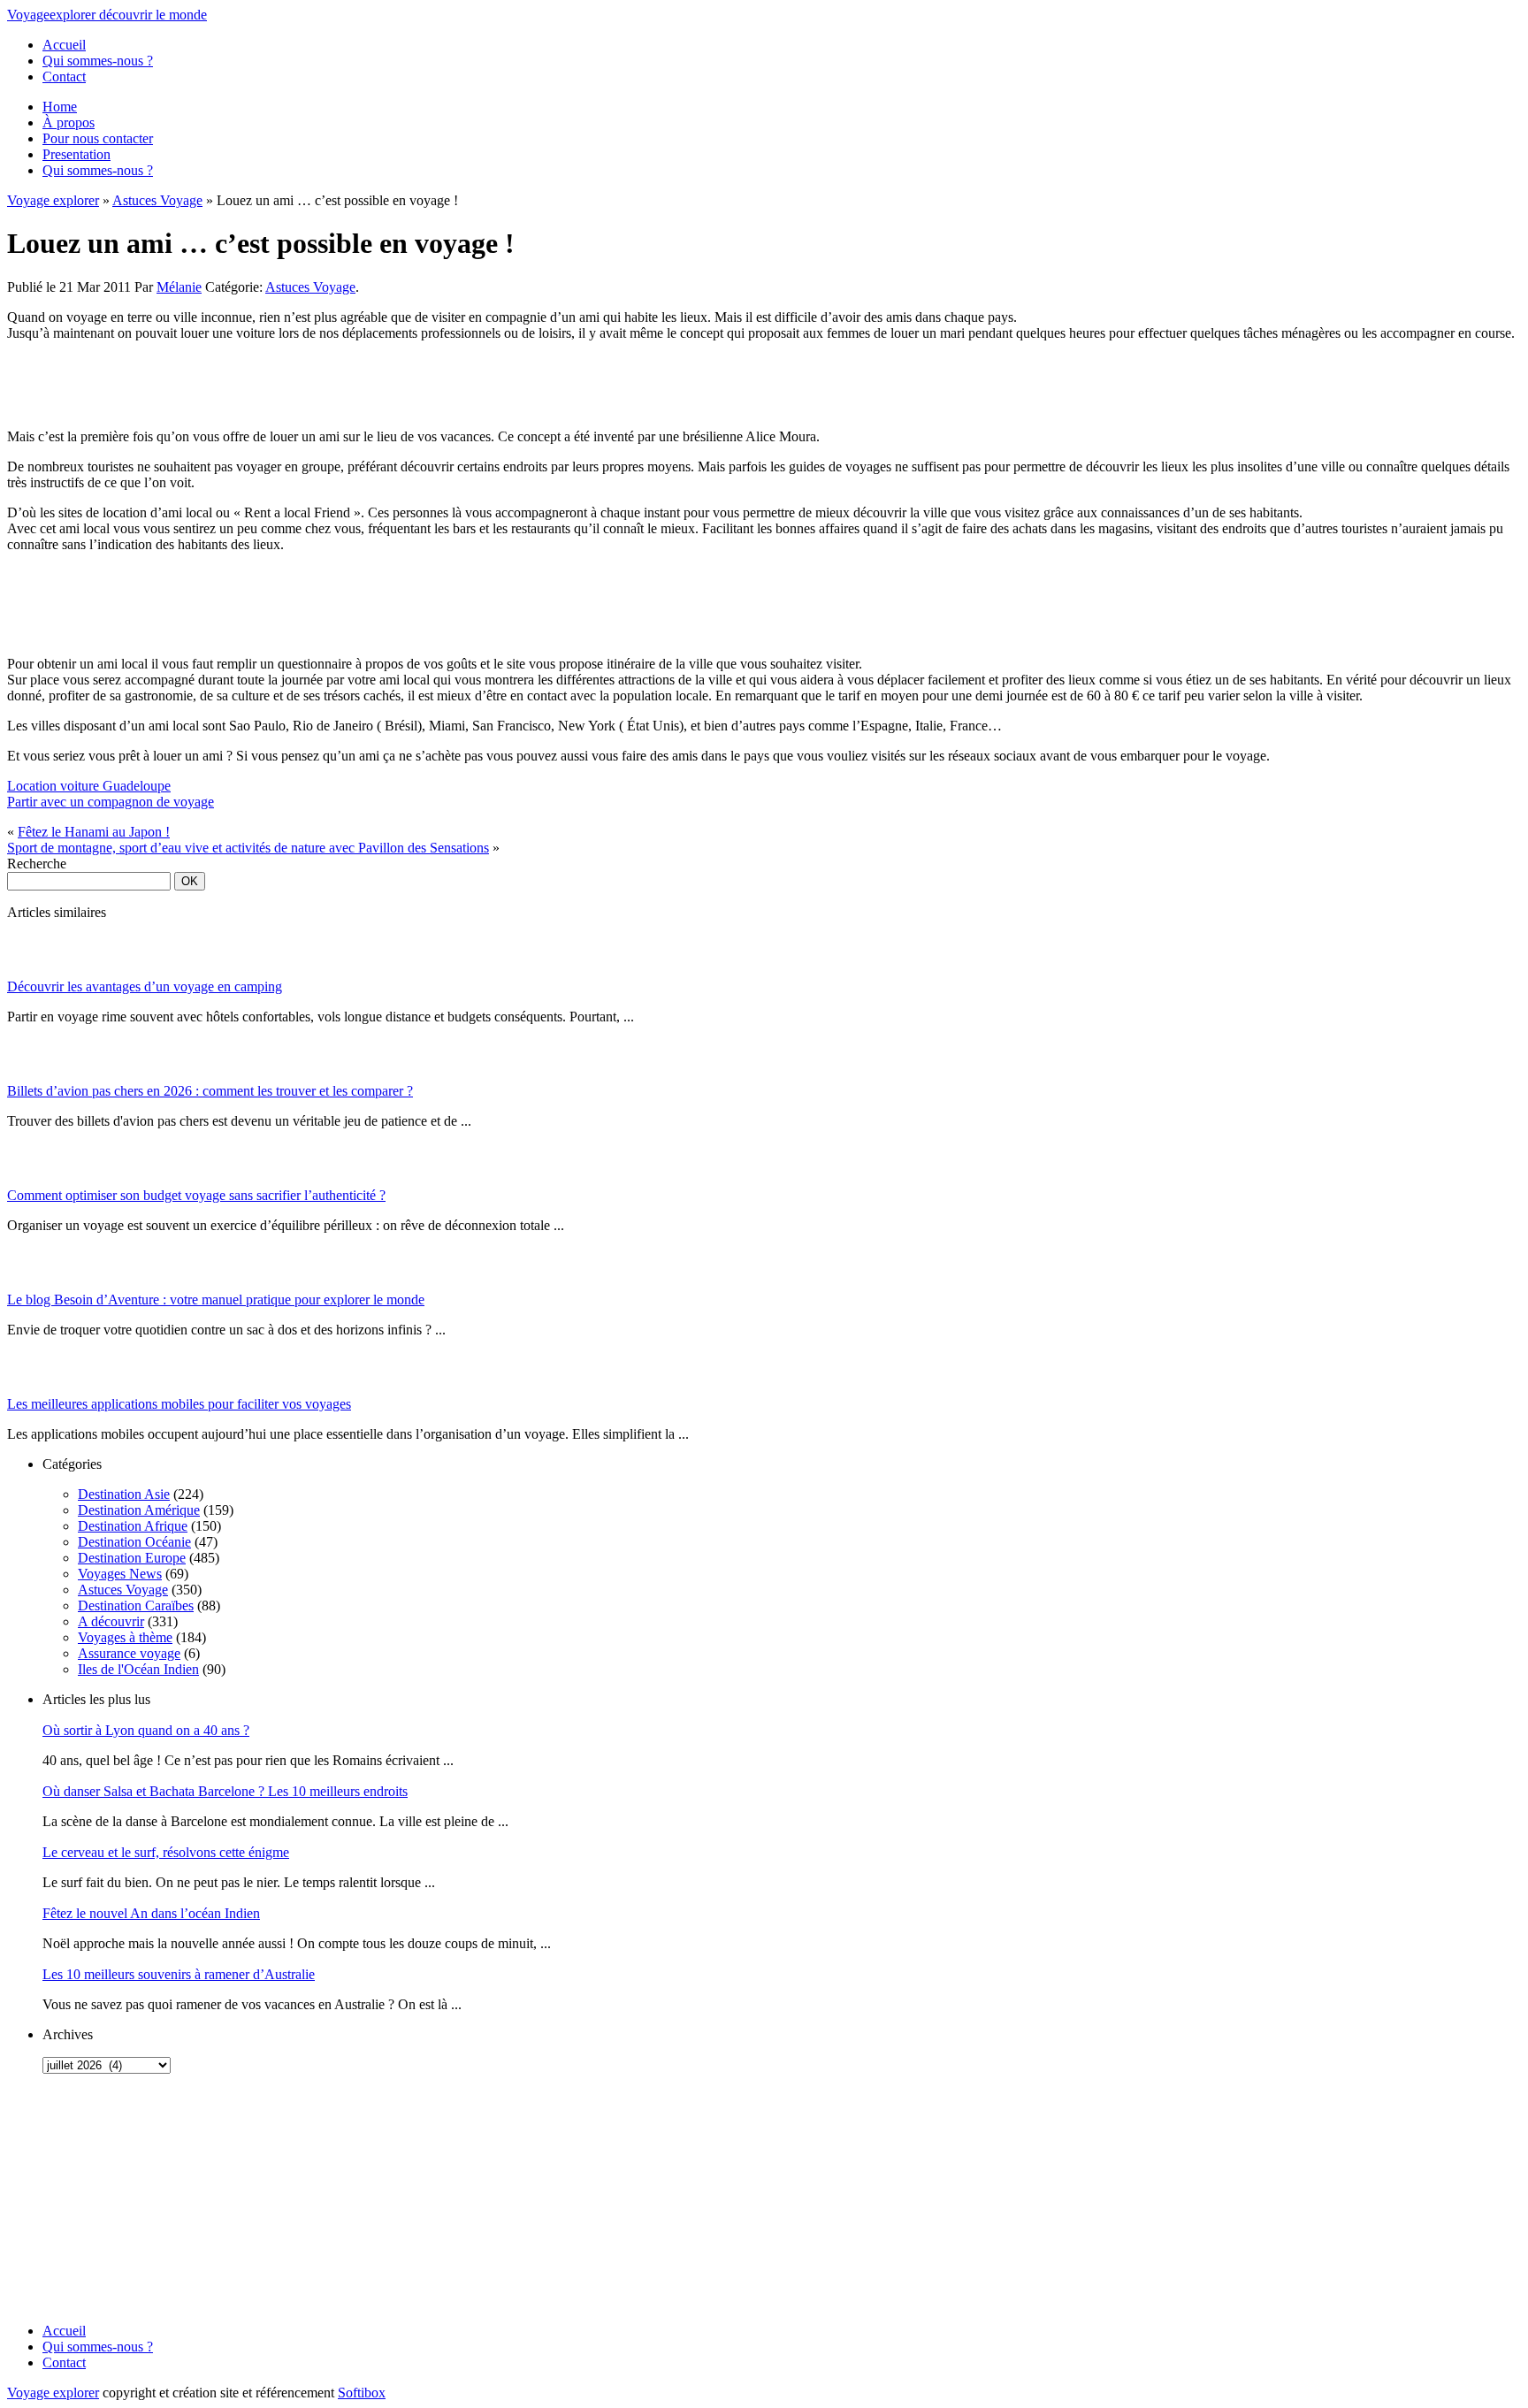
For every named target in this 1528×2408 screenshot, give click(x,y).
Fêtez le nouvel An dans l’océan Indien (151, 1913)
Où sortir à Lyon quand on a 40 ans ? (146, 1730)
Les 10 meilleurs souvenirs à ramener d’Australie (179, 1974)
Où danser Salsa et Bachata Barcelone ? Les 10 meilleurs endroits (225, 1791)
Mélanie (179, 287)
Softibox (362, 2393)
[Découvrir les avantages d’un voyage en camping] (29, 974)
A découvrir (111, 1621)
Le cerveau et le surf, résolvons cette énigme (166, 1852)
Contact (64, 76)
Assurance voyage (129, 1653)
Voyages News (120, 1574)
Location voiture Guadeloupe (89, 786)
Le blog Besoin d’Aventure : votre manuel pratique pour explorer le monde (216, 1300)
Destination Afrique (133, 1526)
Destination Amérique (139, 1510)
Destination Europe (132, 1558)
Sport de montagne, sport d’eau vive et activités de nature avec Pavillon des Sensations (248, 848)
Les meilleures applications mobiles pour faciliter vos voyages (179, 1404)
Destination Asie (124, 1494)
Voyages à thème (125, 1637)
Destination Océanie (134, 1542)
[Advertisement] (118, 2198)
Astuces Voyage (157, 200)
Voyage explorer (53, 200)
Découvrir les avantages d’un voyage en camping (145, 986)
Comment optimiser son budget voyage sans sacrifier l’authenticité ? (196, 1195)
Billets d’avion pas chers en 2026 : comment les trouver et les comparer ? (210, 1091)
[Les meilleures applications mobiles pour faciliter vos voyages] (29, 1391)
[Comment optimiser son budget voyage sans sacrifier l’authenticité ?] (29, 1183)
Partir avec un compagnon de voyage (111, 802)
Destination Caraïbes (136, 1605)
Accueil (64, 45)
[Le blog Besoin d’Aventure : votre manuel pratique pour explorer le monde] (29, 1287)
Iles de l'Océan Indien (138, 1669)
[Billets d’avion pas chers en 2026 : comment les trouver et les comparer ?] (29, 1078)
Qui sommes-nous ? (98, 61)
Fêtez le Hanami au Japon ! (94, 832)
